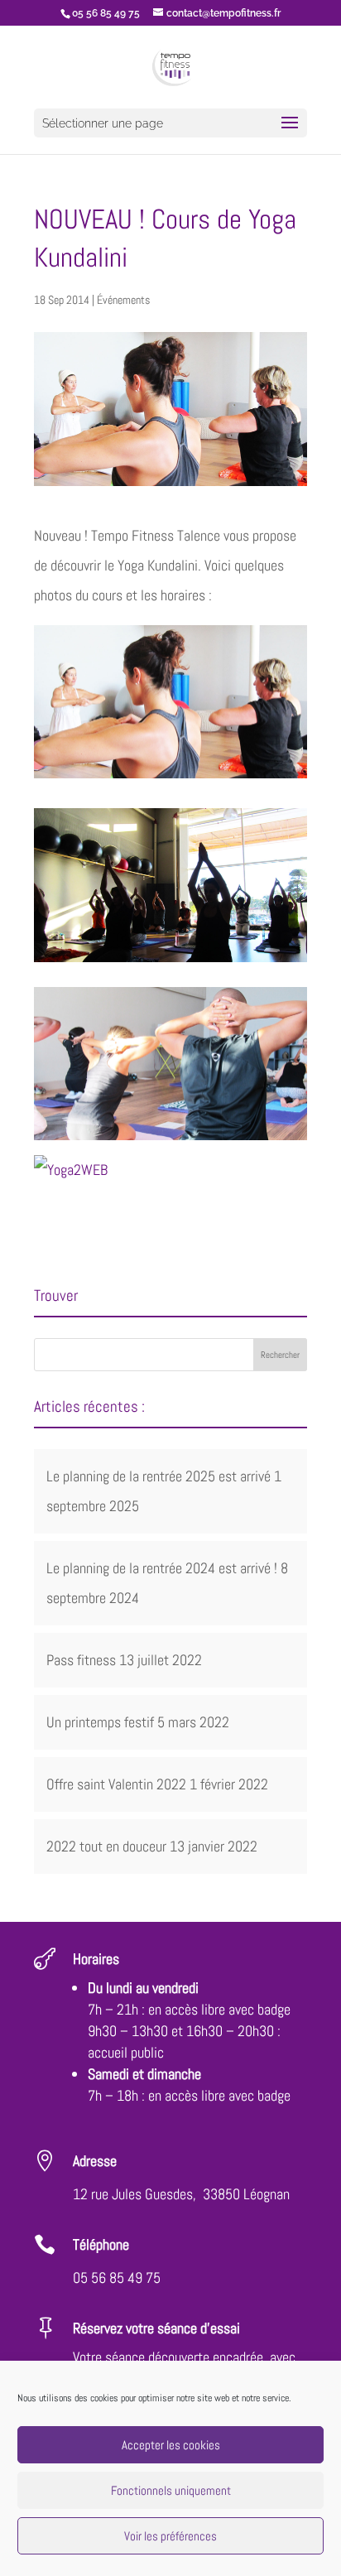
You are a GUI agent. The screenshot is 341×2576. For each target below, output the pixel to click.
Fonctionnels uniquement (171, 2490)
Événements (123, 300)
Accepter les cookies (171, 2445)
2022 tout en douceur (106, 1846)
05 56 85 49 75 (117, 2277)
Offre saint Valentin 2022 (116, 1784)
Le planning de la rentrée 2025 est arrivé (158, 1476)
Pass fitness (81, 1660)
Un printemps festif (100, 1722)
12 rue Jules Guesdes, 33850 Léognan (181, 2194)
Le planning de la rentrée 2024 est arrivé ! (162, 1568)
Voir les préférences (170, 2536)
